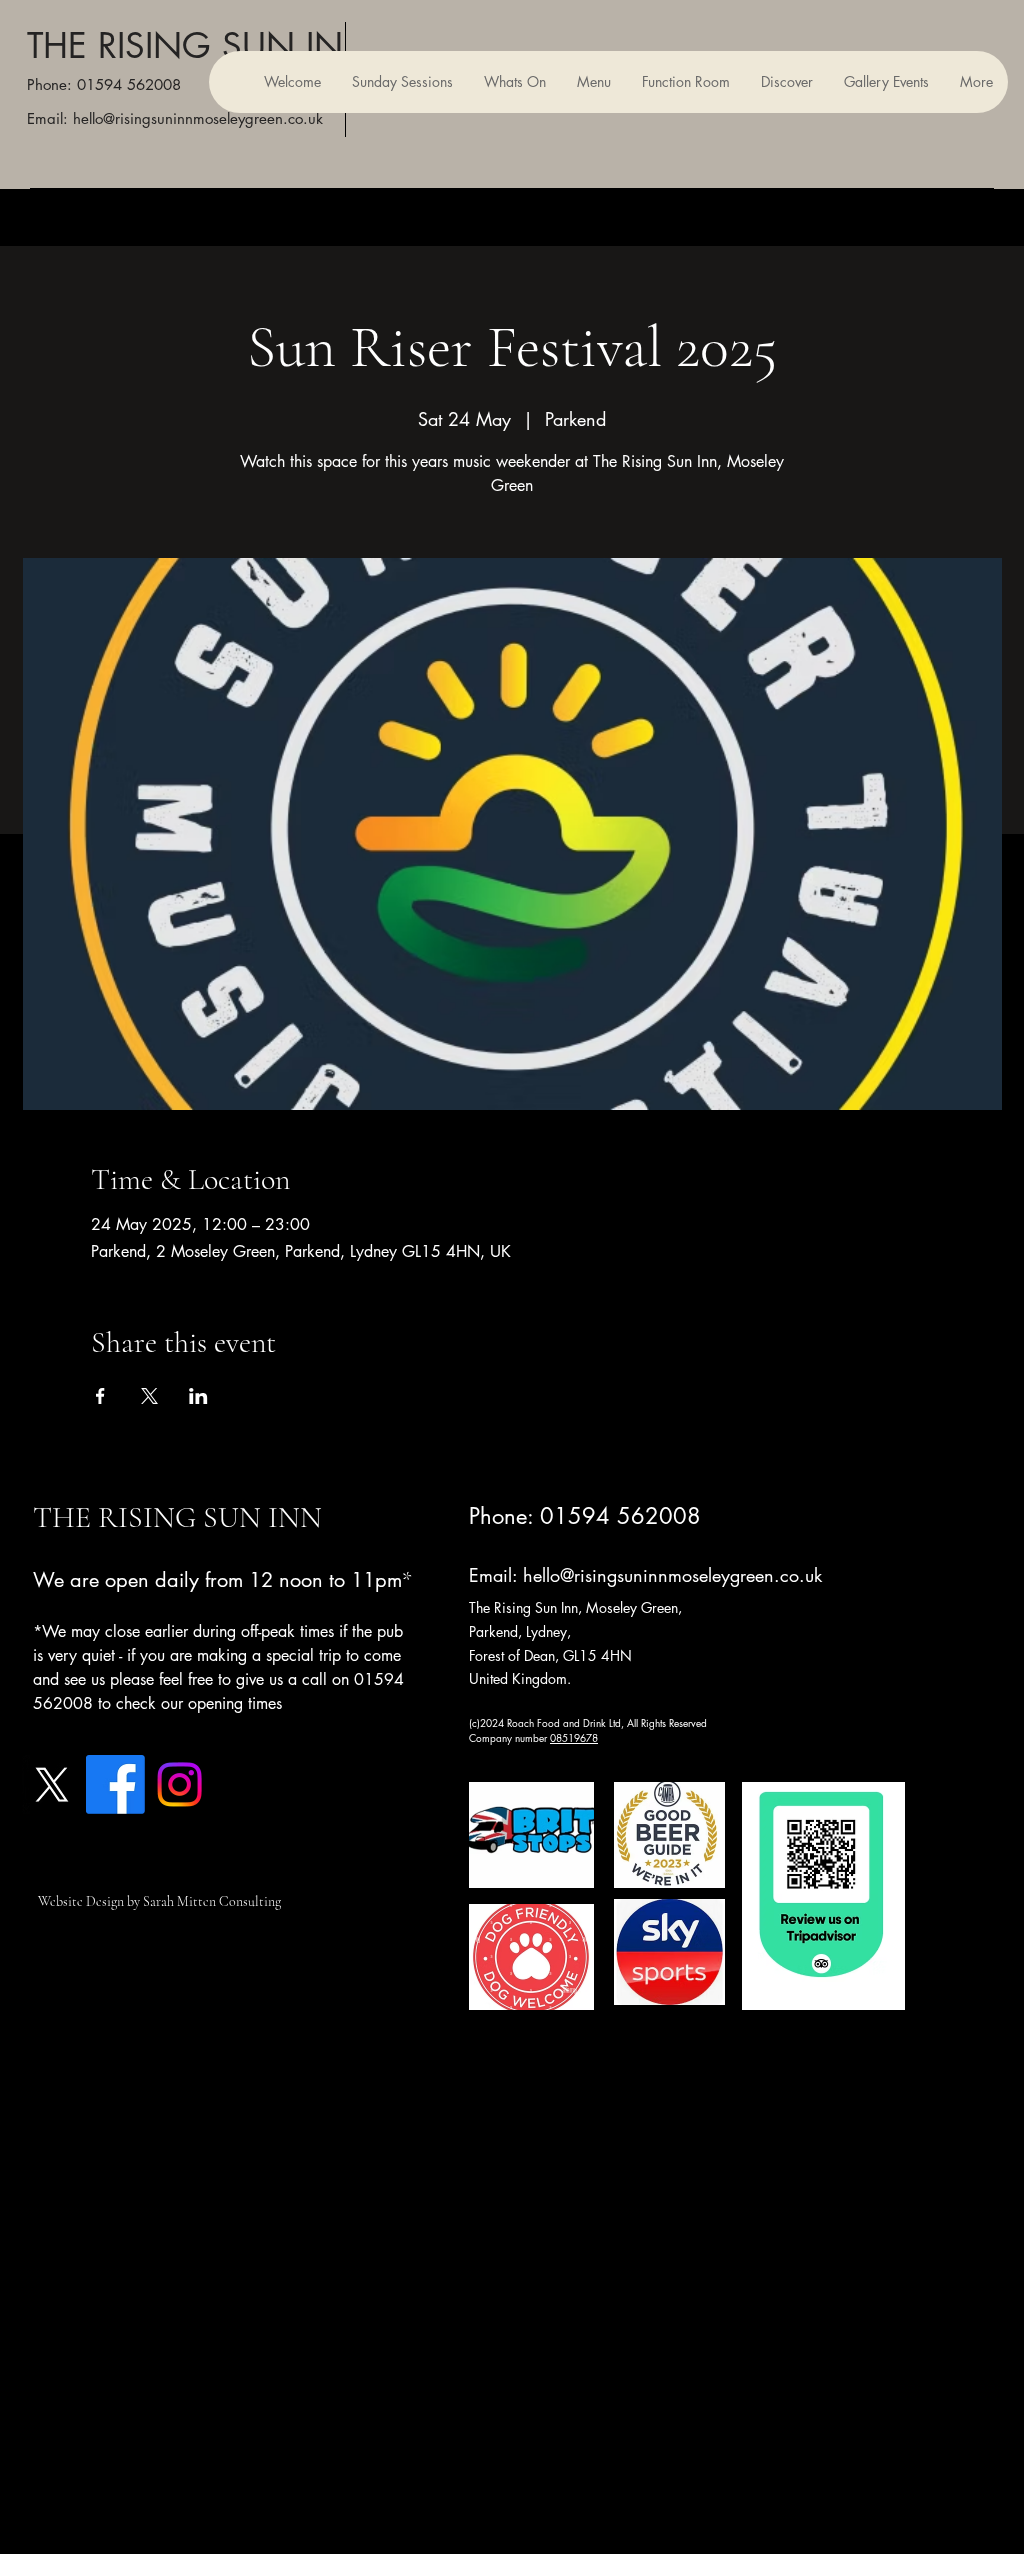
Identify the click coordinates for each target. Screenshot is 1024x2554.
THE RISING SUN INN (199, 45)
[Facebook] (115, 1784)
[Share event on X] (149, 1396)
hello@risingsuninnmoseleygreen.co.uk (672, 1575)
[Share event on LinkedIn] (198, 1396)
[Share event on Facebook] (100, 1396)
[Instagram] (179, 1784)
